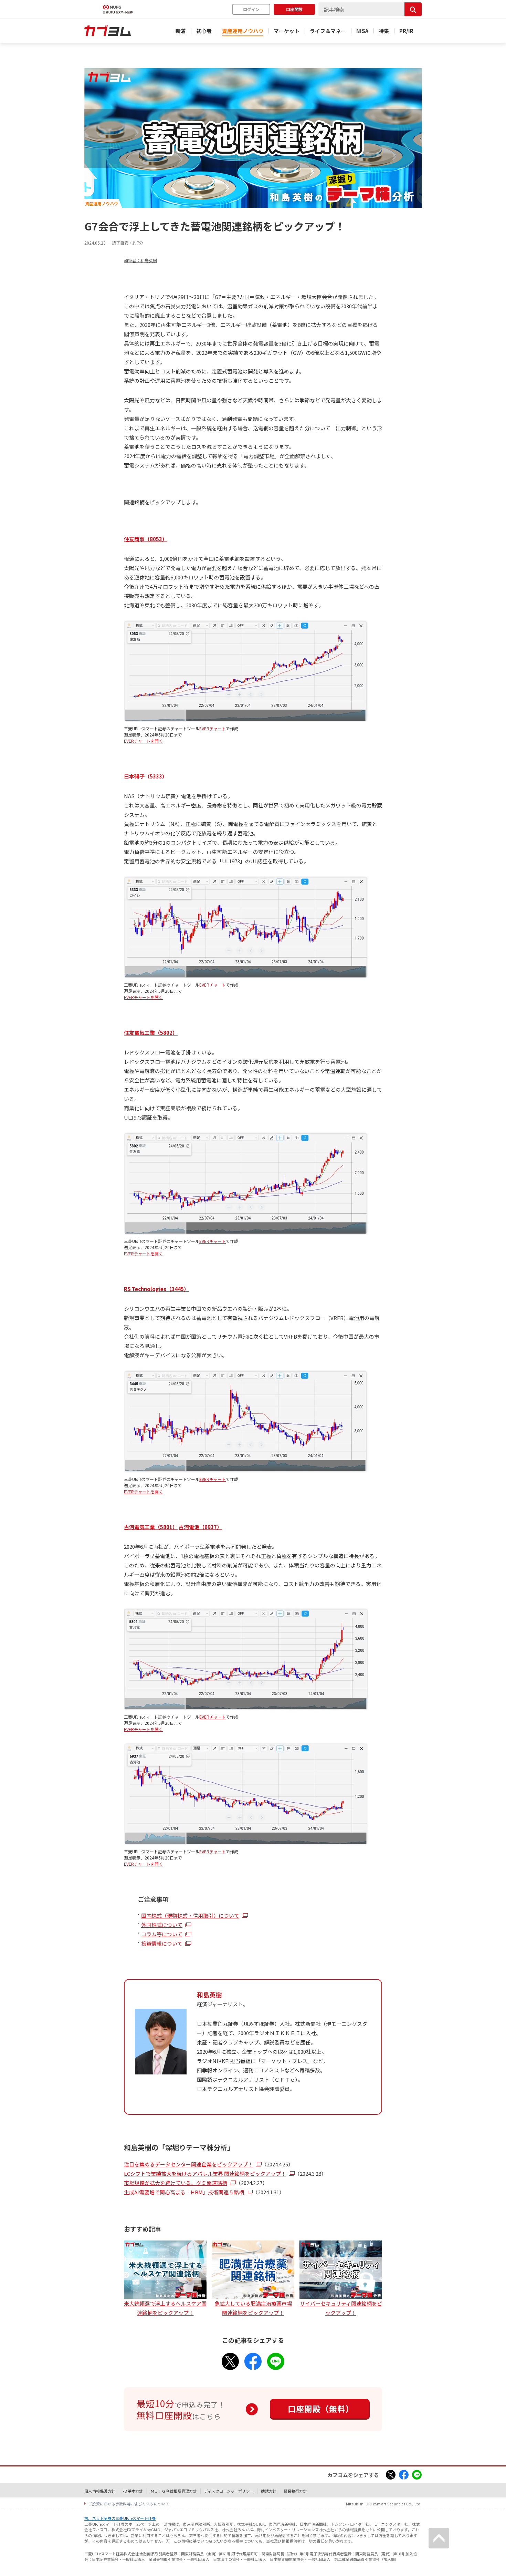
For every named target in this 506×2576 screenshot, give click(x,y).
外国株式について (162, 1925)
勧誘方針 (269, 2491)
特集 (384, 31)
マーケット (287, 31)
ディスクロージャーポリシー (229, 2491)
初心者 (204, 31)
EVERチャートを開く (143, 741)
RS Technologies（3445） (156, 1289)
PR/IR (406, 31)
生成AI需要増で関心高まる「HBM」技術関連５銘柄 (184, 2192)
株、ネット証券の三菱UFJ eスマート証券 (120, 2518)
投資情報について (162, 1943)
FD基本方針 (133, 2491)
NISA (362, 31)
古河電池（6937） (200, 1527)
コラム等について (162, 1934)
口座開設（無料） (321, 2409)
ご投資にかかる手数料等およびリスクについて (129, 2504)
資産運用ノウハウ (243, 31)
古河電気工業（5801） (151, 1527)
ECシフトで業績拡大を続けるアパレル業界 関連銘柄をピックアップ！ (205, 2173)
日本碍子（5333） (146, 776)
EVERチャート (213, 728)
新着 (181, 31)
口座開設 (294, 9)
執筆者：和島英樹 (140, 260)
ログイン (251, 9)
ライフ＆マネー (328, 31)
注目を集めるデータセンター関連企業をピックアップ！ (188, 2164)
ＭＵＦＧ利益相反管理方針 (174, 2491)
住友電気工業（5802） (151, 1033)
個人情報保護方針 (100, 2491)
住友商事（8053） (146, 539)
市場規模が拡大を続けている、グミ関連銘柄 (176, 2183)
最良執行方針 (295, 2491)
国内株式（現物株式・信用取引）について (190, 1915)
